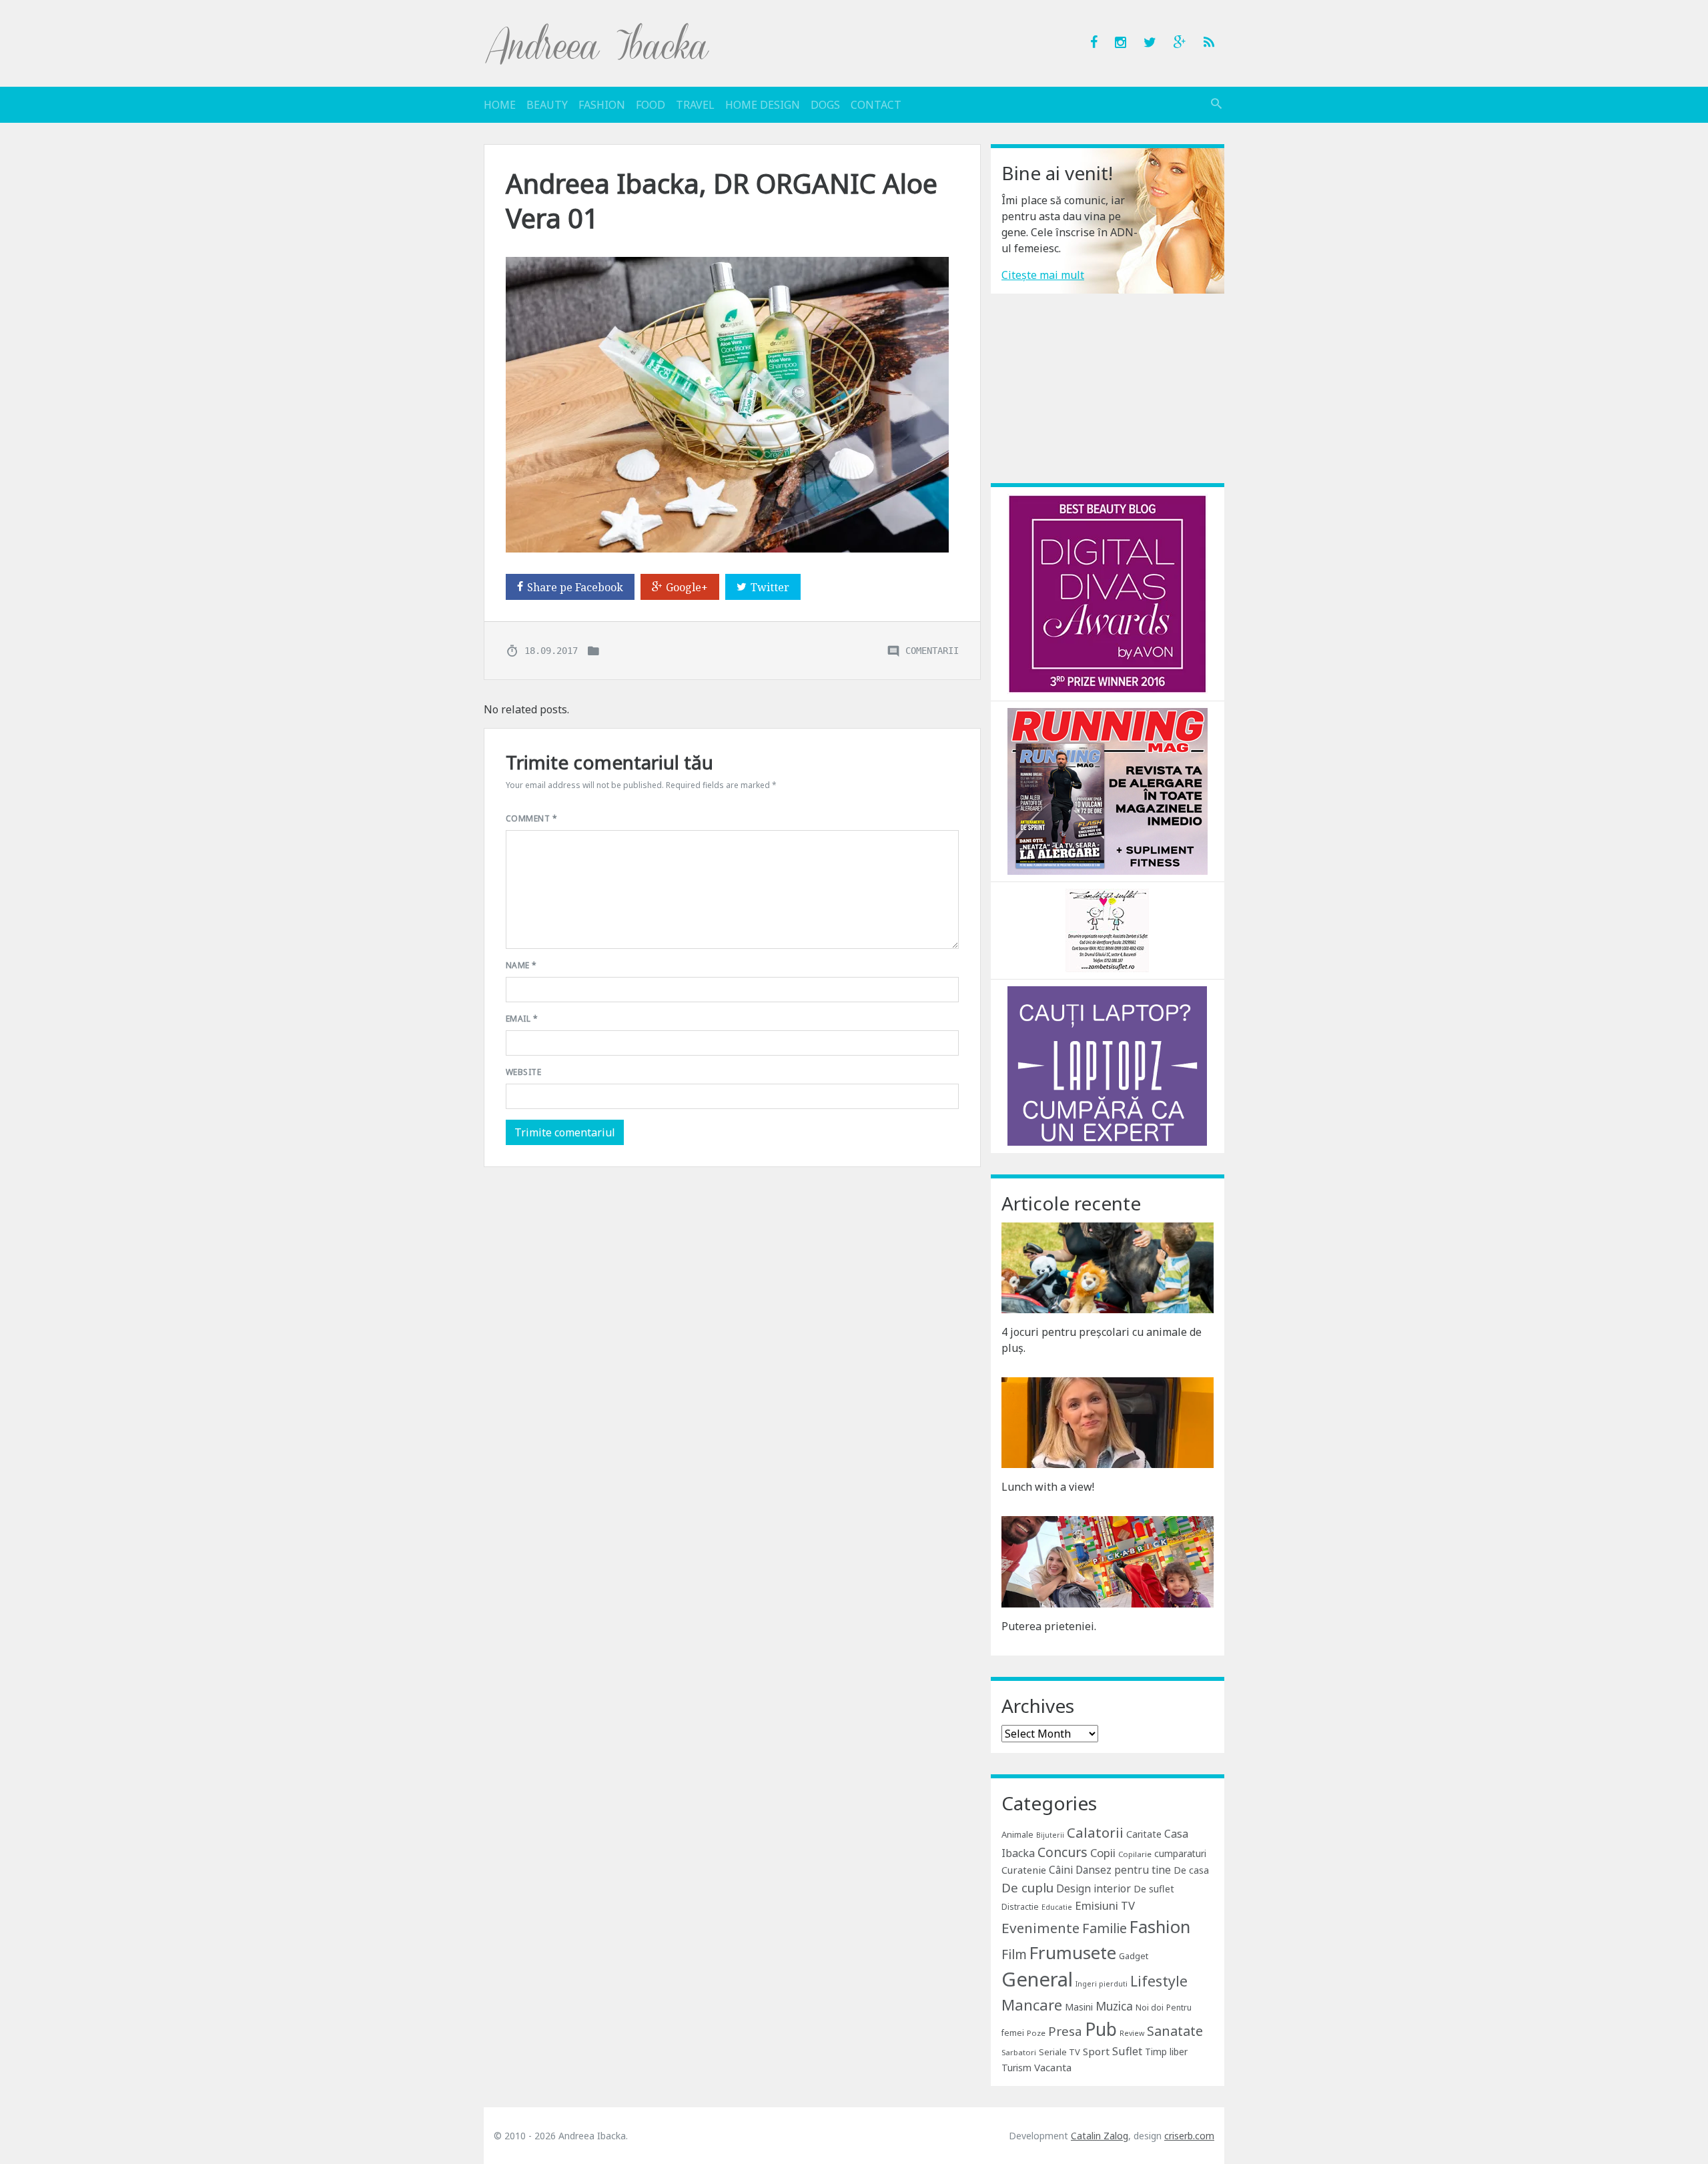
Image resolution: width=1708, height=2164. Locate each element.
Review (1132, 2033)
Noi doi (1150, 2008)
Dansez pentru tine (1123, 1870)
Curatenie (1024, 1870)
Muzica (1114, 2006)
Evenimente (1040, 1928)
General (1037, 1979)
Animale (1017, 1834)
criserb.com (1189, 2136)
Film (1014, 1954)
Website (523, 1072)
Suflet (1127, 2051)
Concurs (1062, 1852)
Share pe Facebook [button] (575, 587)
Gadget (1134, 1956)
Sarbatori (1019, 2052)
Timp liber (1166, 2052)
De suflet (1154, 1889)
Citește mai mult (1043, 275)
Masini (1079, 2007)
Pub (1101, 2029)
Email (522, 1019)
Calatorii (1095, 1832)
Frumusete (1073, 1952)
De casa (1191, 1870)
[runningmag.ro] (1108, 790)
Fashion (602, 105)
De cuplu (1027, 1888)
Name (521, 965)
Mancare (1032, 2005)
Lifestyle (1159, 1981)
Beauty (547, 105)
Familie (1105, 1928)
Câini (1061, 1870)
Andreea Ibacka (598, 43)
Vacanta (1053, 2067)
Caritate (1144, 1834)
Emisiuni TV (1105, 1905)
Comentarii (932, 650)
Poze (1036, 2033)
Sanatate (1175, 2031)
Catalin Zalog (1100, 2136)
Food (651, 105)
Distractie (1020, 1907)
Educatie (1057, 1907)
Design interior (1094, 1888)
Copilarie (1135, 1854)
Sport (1096, 2051)
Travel (695, 105)
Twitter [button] (770, 587)
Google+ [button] (687, 587)
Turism (1016, 2068)
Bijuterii (1050, 1835)
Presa (1065, 2031)
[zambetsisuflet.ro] (1107, 930)
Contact (876, 105)
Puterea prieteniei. (1049, 1626)
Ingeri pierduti (1102, 1984)
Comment (531, 818)
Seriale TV (1059, 2052)
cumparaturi (1180, 1853)
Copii (1103, 1853)
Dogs (825, 105)
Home (500, 105)
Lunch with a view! (1048, 1487)
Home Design (763, 105)
